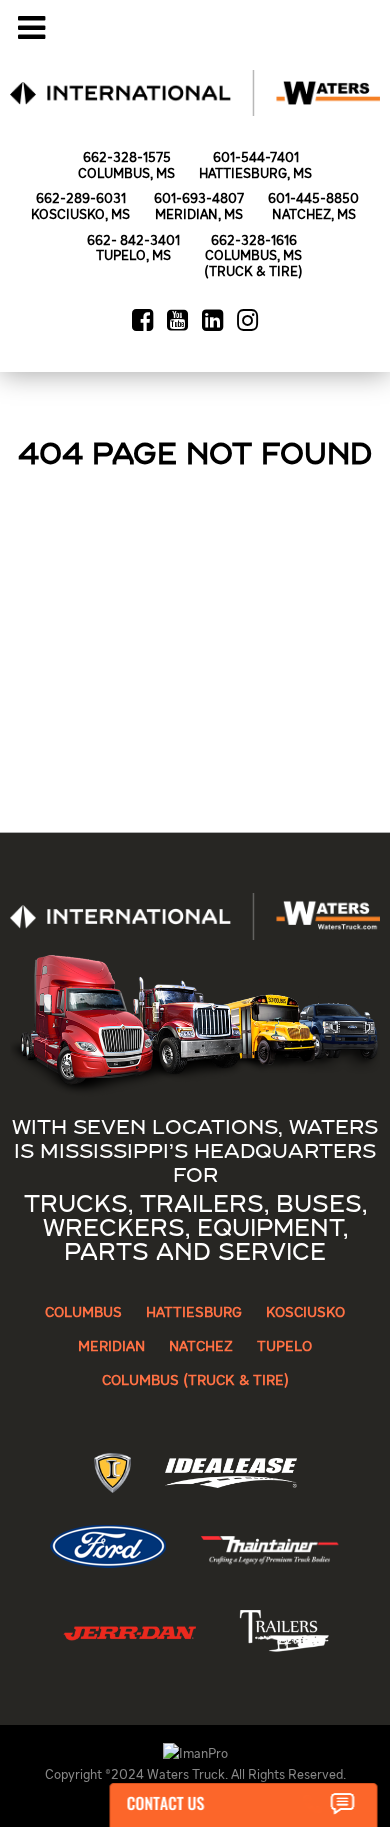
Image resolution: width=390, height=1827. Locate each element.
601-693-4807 (199, 199)
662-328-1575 (127, 158)
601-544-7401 (256, 158)
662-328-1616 (254, 241)
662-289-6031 (81, 199)
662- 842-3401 (133, 241)
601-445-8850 (313, 199)
